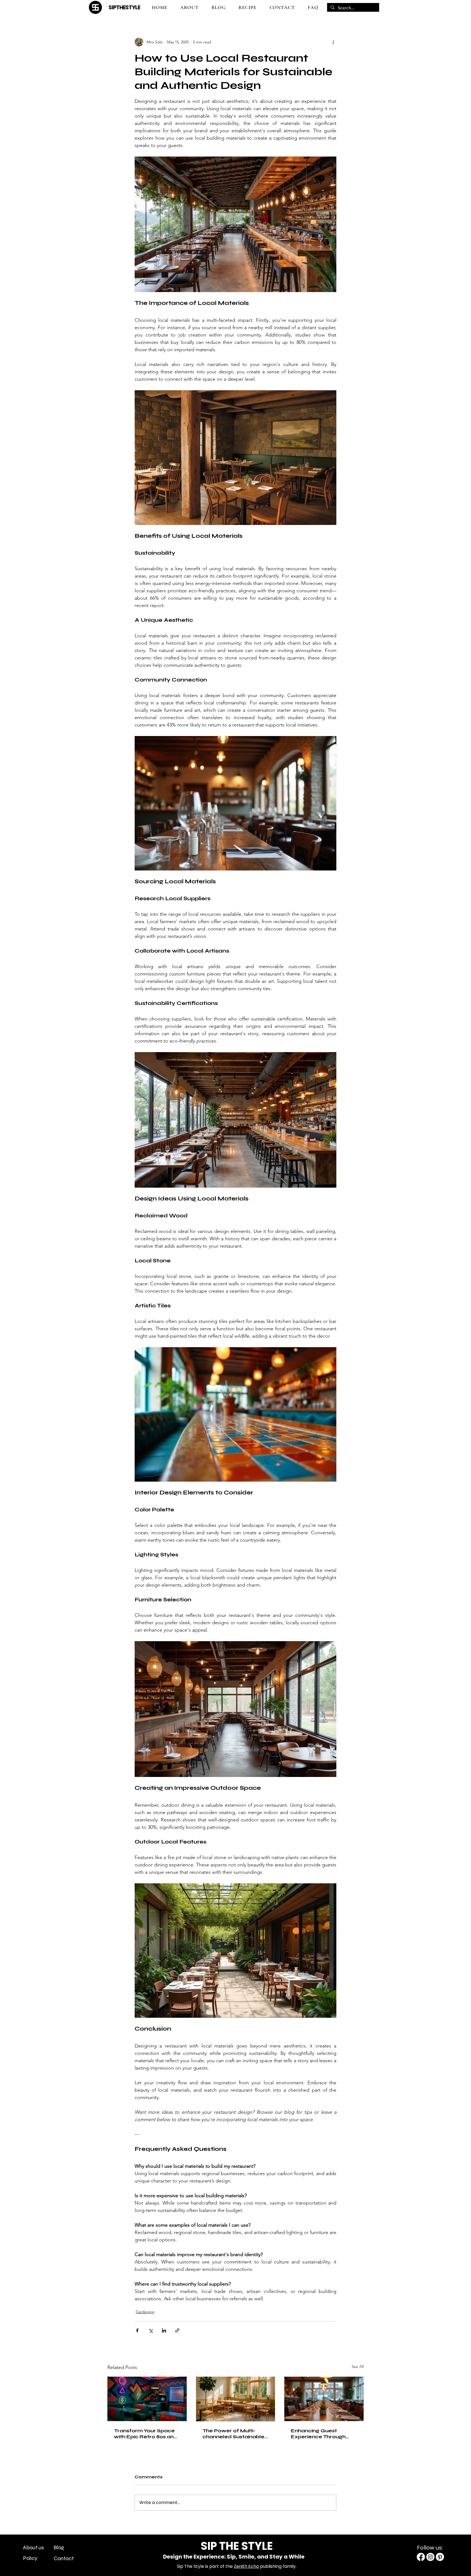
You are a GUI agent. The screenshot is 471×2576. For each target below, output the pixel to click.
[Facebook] (421, 2557)
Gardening (145, 2312)
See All (358, 2367)
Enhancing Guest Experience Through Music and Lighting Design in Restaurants (320, 2434)
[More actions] (333, 42)
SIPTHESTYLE (124, 7)
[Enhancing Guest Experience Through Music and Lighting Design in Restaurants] (324, 2399)
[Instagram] (430, 2557)
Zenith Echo (246, 2566)
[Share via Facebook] (137, 2330)
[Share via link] (177, 2330)
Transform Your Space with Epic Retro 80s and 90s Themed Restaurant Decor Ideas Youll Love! (147, 2434)
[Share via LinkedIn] (164, 2330)
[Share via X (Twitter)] (151, 2330)
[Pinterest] (440, 2557)
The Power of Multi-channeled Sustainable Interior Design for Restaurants (233, 2434)
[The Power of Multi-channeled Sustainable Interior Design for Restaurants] (236, 2399)
